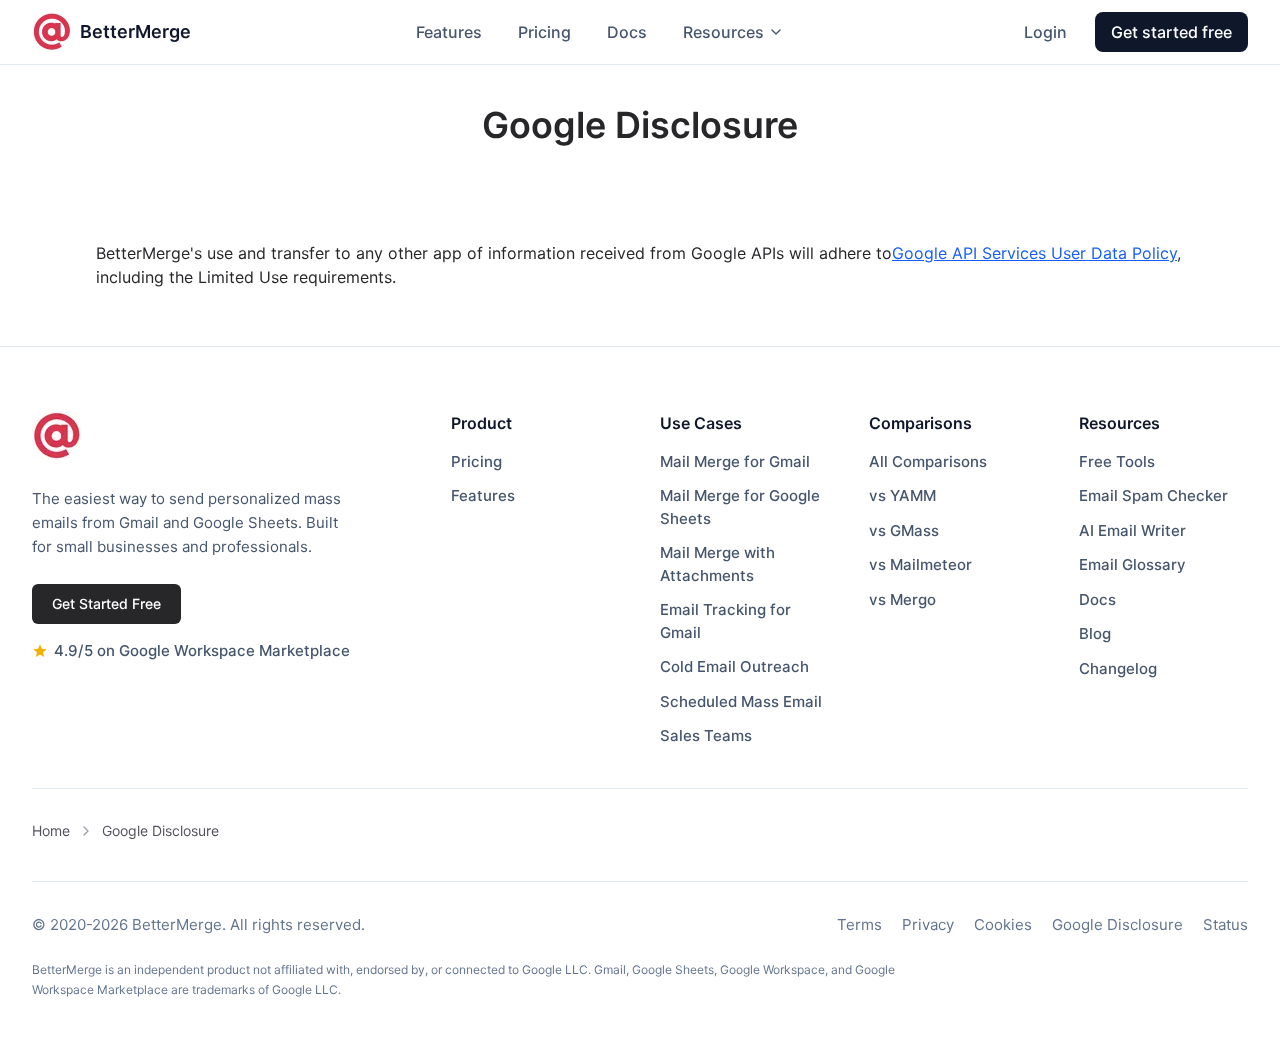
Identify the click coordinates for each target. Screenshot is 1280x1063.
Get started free (1171, 32)
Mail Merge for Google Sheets (740, 507)
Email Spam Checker (1153, 495)
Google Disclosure (160, 830)
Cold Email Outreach (734, 666)
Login (1045, 32)
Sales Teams (706, 735)
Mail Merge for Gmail (735, 461)
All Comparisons (928, 461)
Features (449, 32)
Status (1225, 924)
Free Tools (1117, 461)
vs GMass (904, 530)
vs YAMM (902, 495)
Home (51, 830)
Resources (723, 32)
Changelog (1118, 668)
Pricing (544, 32)
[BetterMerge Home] (57, 436)
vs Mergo (902, 599)
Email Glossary (1132, 564)
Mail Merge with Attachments (717, 564)
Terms (859, 924)
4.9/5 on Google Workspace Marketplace (202, 650)
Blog (1095, 633)
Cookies (1003, 924)
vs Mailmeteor (920, 564)
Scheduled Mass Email (741, 701)
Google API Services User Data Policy (1034, 253)
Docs (627, 32)
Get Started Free (106, 603)
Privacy (928, 924)
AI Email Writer (1132, 530)
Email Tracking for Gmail (725, 621)
